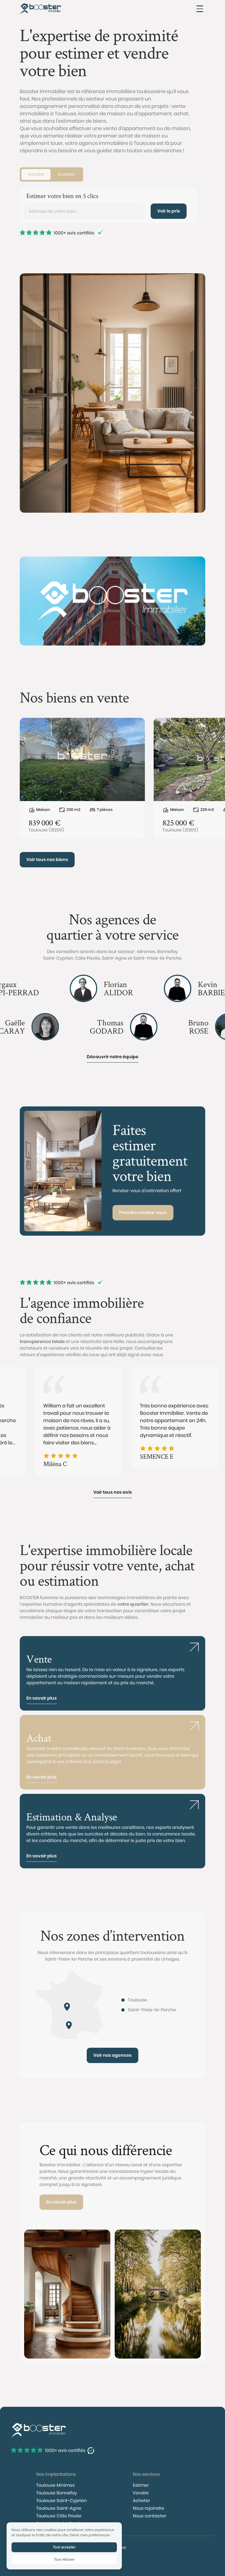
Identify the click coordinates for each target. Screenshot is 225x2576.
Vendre (141, 2493)
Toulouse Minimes (55, 2485)
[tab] (36, 174)
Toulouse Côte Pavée (59, 2516)
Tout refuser (64, 2559)
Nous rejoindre (148, 2508)
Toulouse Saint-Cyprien (61, 2501)
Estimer (141, 2485)
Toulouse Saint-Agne (59, 2508)
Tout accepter (64, 2547)
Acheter (141, 2501)
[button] (200, 9)
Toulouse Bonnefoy (57, 2493)
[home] (40, 9)
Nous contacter (150, 2516)
